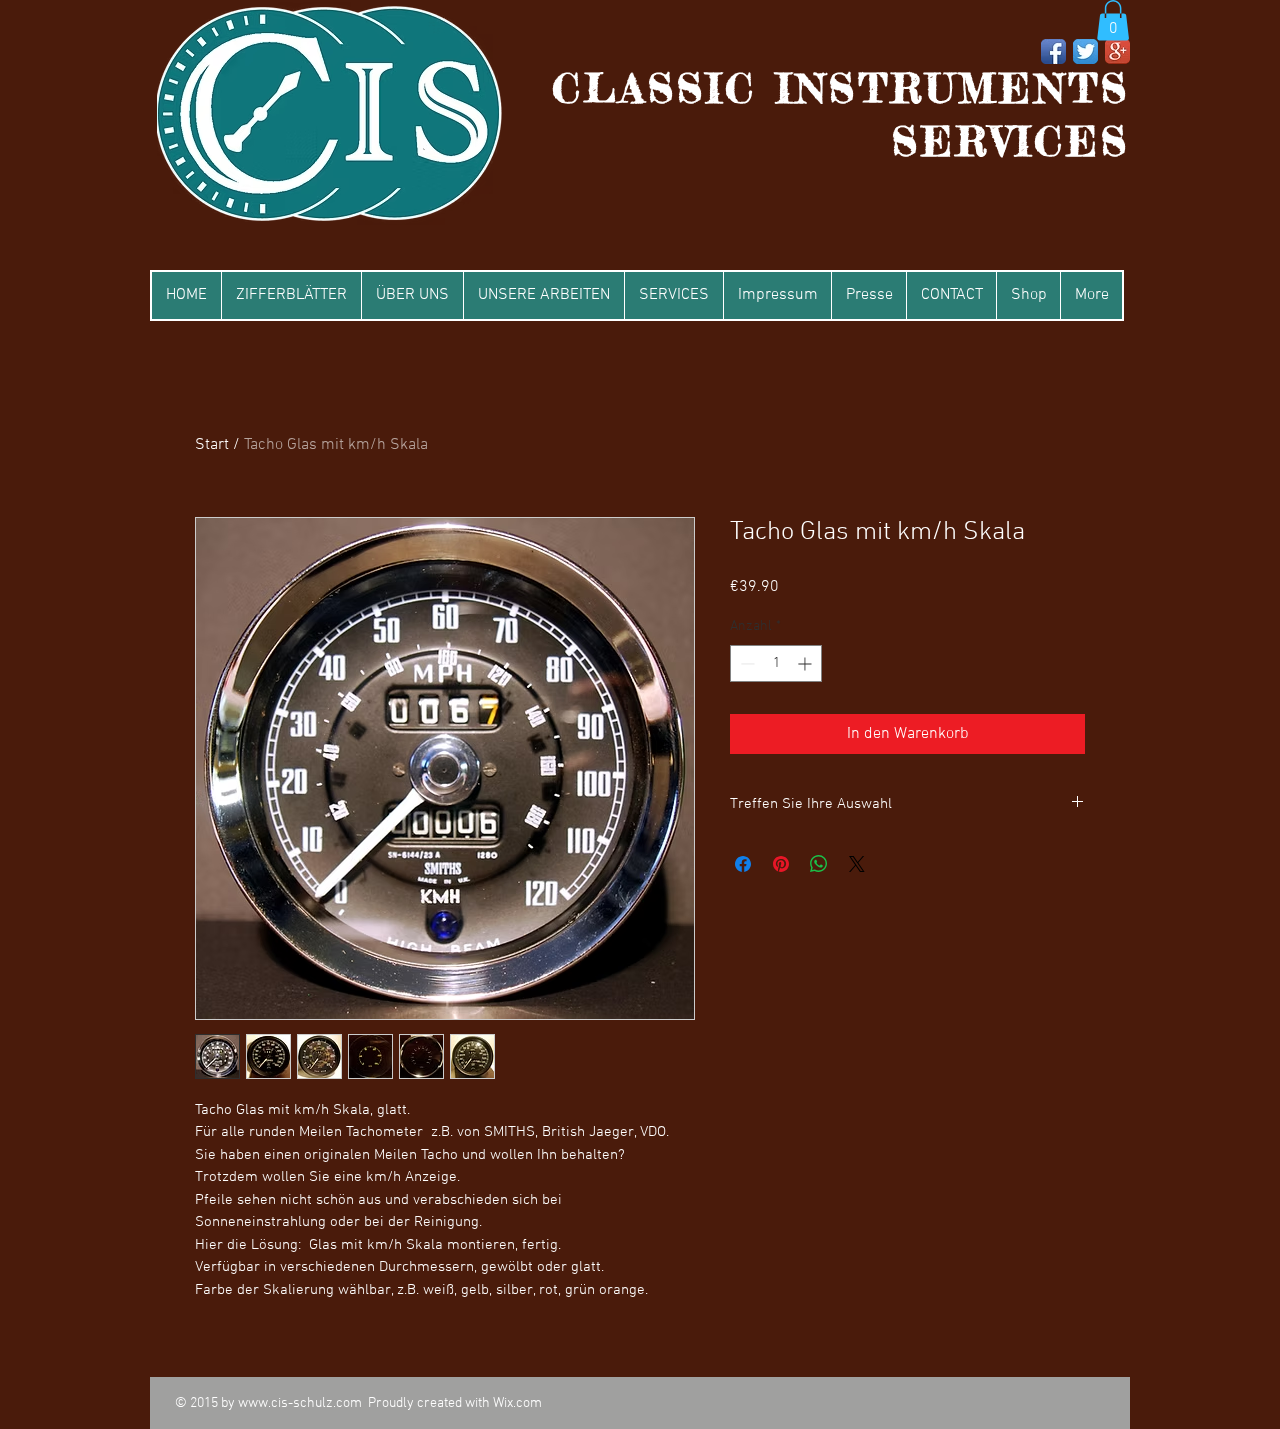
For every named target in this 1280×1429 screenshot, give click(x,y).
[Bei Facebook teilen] (743, 864)
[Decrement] (745, 663)
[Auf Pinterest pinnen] (781, 864)
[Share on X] (857, 864)
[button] (1113, 20)
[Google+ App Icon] (1117, 51)
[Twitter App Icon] (1085, 51)
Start (212, 445)
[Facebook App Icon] (1053, 51)
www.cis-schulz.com (300, 1403)
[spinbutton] (776, 663)
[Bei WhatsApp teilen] (819, 864)
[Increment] (806, 663)
